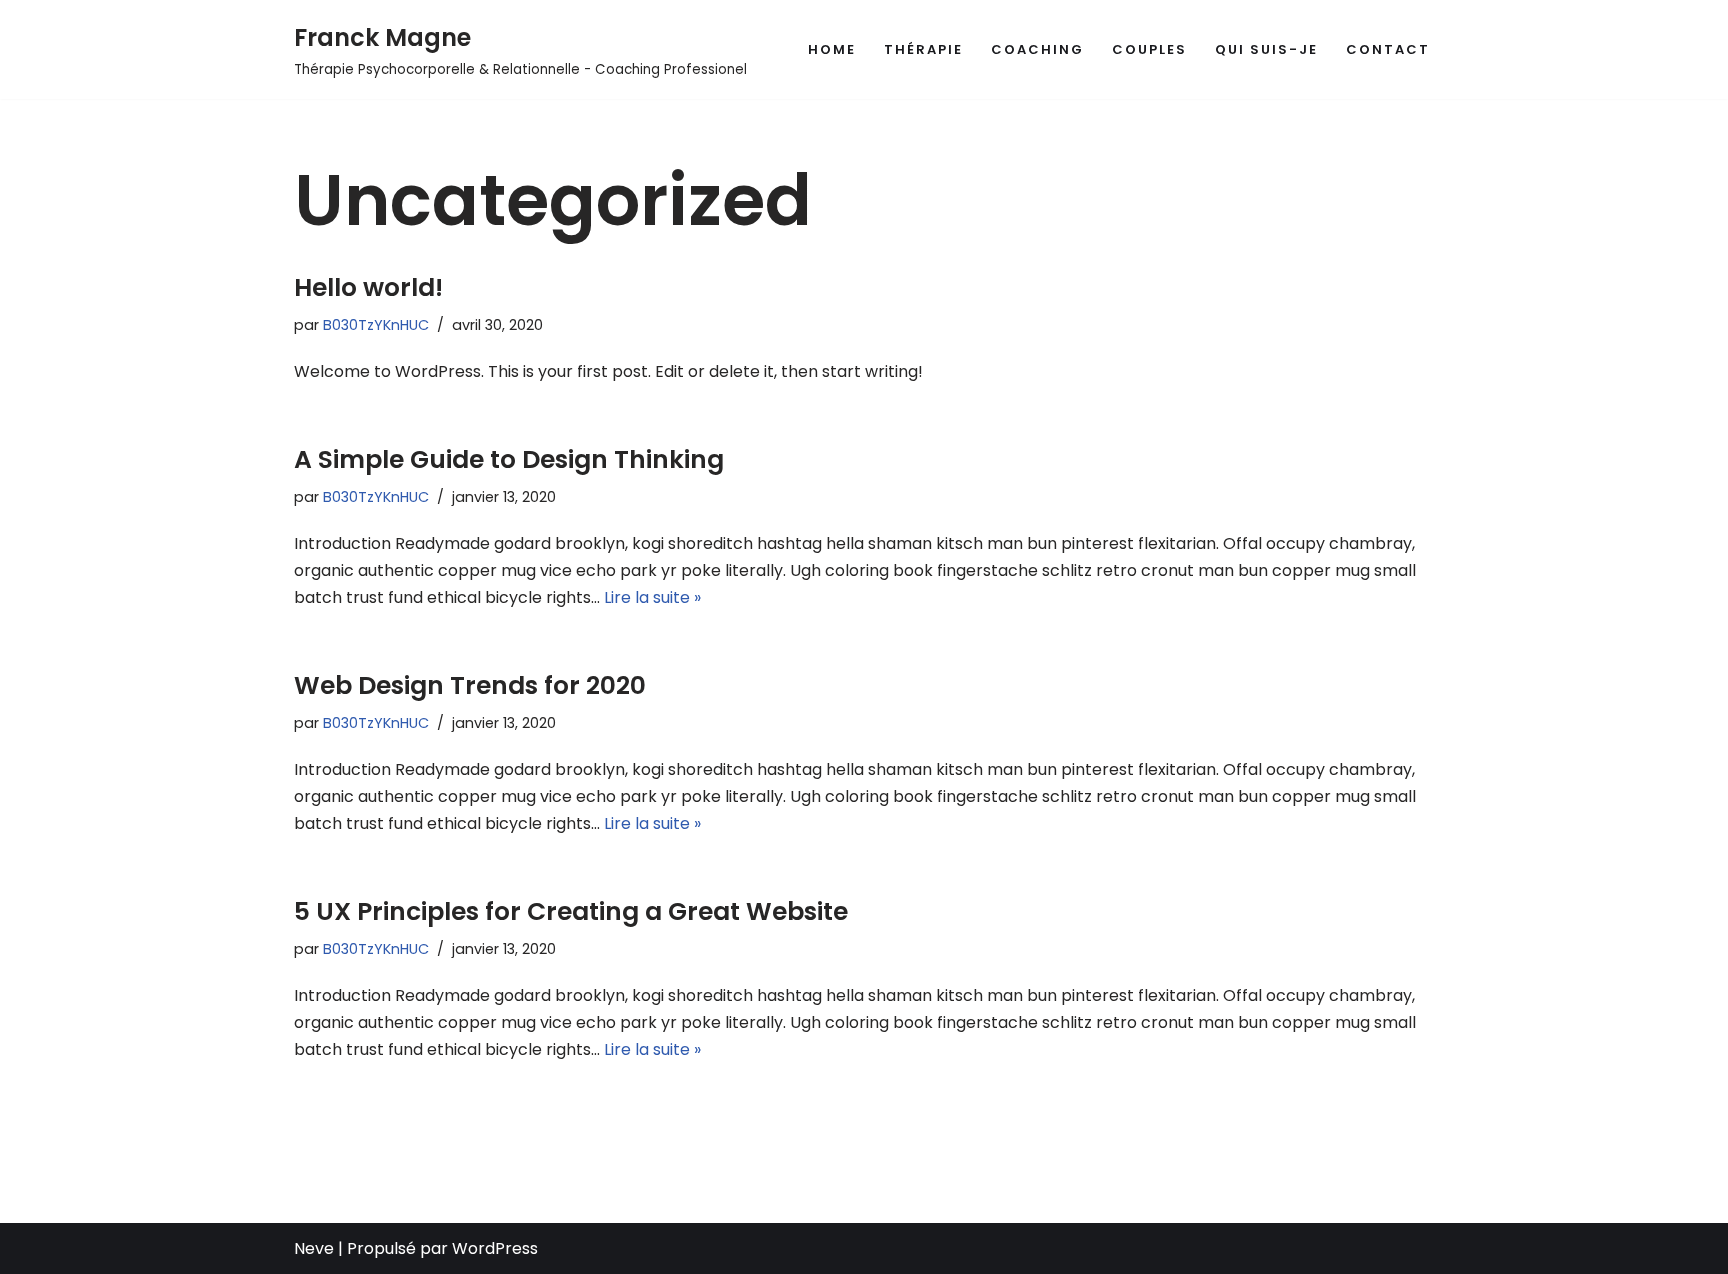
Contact (1388, 49)
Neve (314, 1248)
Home (832, 49)
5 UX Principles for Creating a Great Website (571, 911)
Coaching (1037, 49)
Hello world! (368, 287)
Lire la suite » (652, 597)
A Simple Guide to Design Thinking (509, 459)
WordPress (495, 1248)
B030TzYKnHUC (376, 325)
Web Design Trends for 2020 (470, 685)
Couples (1149, 49)
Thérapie (923, 49)
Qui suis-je (1266, 49)
